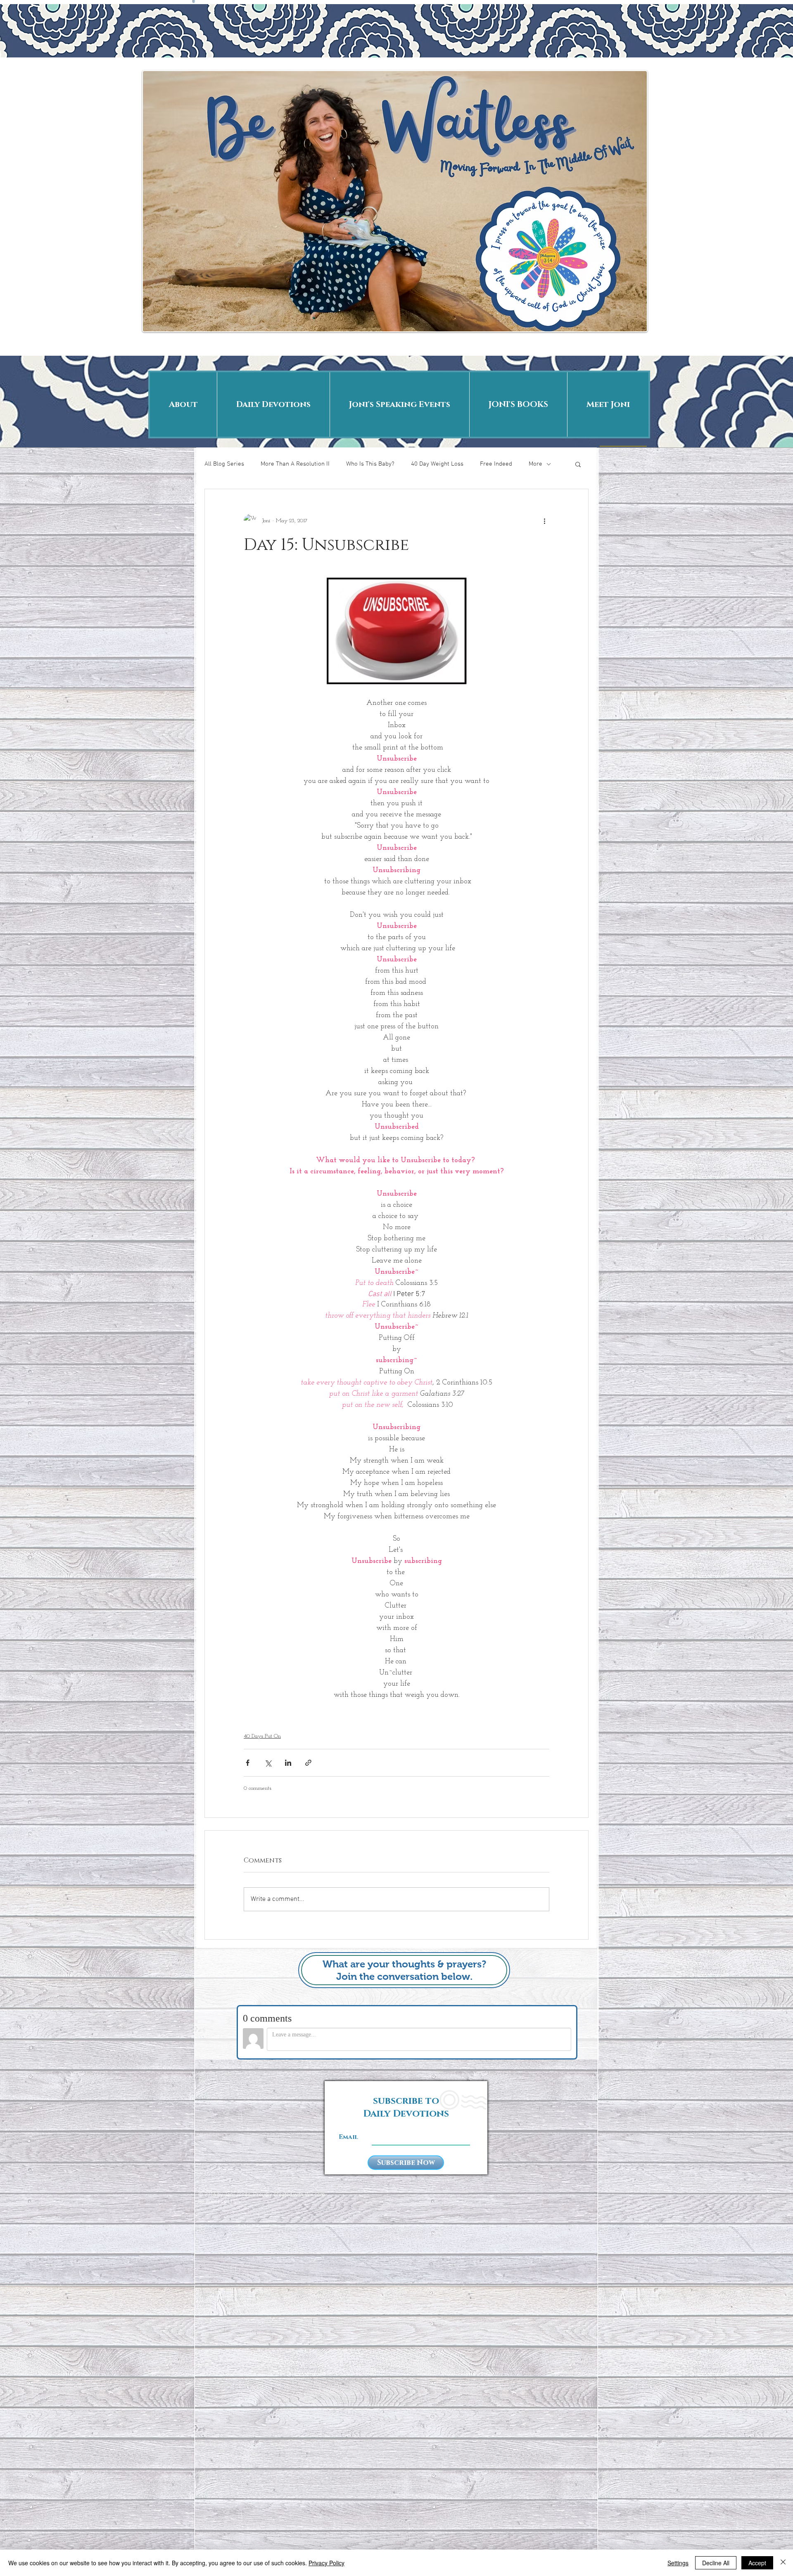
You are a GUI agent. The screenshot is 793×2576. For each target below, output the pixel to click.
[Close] (783, 2563)
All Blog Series (224, 464)
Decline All (716, 2563)
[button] (578, 464)
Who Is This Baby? (370, 464)
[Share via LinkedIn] (288, 1763)
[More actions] (544, 521)
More (535, 464)
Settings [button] (678, 2563)
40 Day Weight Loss (437, 464)
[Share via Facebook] (248, 1763)
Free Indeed (496, 464)
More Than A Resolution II (295, 464)
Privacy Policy (326, 2563)
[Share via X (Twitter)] (268, 1763)
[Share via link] (308, 1763)
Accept (757, 2563)
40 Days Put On (262, 1736)
